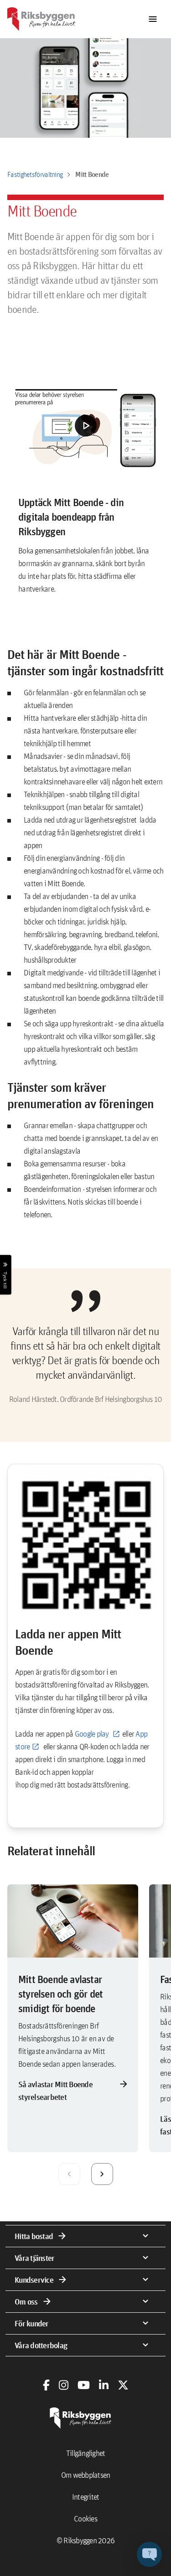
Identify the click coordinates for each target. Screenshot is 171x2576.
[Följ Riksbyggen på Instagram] (64, 2385)
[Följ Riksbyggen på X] (123, 2385)
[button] (85, 426)
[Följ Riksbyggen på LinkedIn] (104, 2385)
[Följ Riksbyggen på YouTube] (84, 2385)
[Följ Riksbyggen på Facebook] (46, 2385)
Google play (93, 1734)
